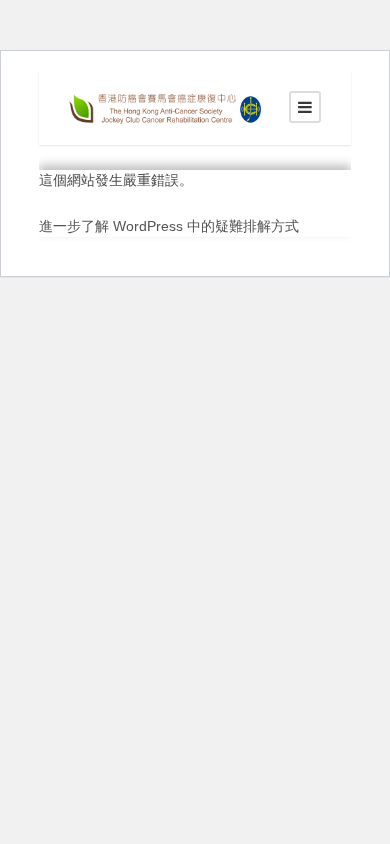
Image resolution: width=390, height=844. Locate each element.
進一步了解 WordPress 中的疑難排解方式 (169, 226)
